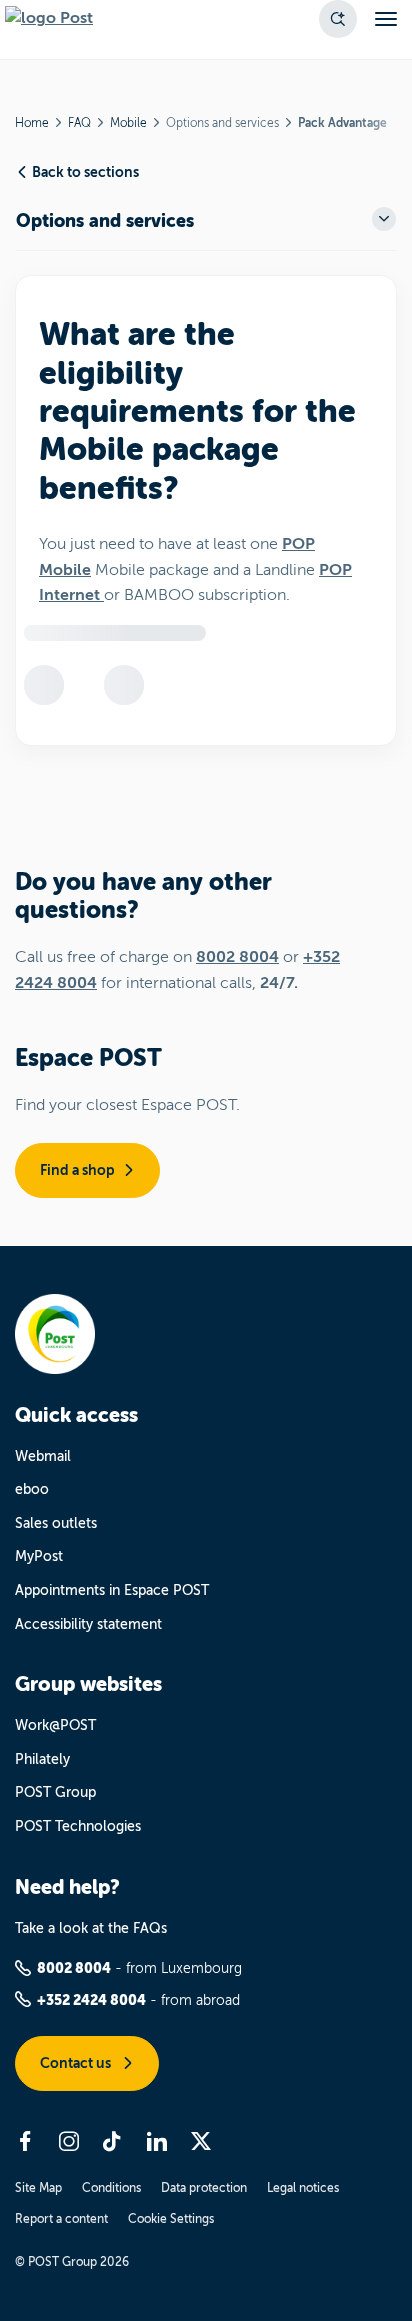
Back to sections (85, 172)
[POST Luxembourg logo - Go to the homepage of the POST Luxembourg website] (49, 19)
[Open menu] (386, 19)
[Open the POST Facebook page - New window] (25, 2141)
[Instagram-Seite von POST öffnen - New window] (69, 2141)
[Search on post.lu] (338, 19)
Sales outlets (56, 1523)
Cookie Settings (171, 2219)
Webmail (43, 1456)
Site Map (38, 2188)
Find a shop (77, 1170)
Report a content (61, 2219)
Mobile (128, 123)
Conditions (111, 2188)
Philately (42, 1759)
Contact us (77, 2063)
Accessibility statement (88, 1624)
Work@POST (55, 1725)
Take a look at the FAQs (91, 1928)
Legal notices (303, 2188)
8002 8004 (237, 957)
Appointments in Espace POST (112, 1590)
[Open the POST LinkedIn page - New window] (157, 2141)
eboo (32, 1489)
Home (32, 123)
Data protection (204, 2188)
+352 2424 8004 (91, 2000)
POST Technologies (78, 1826)
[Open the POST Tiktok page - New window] (113, 2141)
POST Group (55, 1792)
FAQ (79, 123)
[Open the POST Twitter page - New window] (201, 2141)
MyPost (39, 1556)
